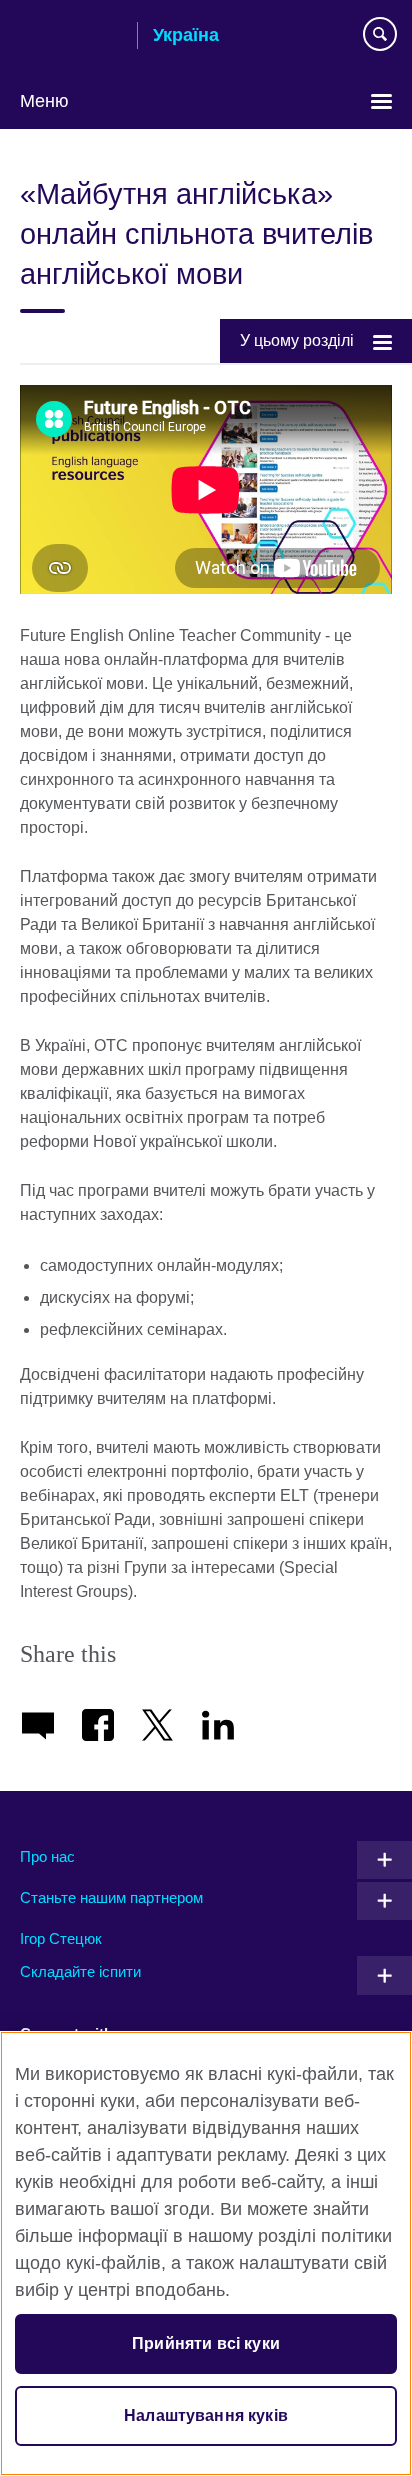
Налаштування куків (206, 2415)
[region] (206, 2253)
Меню (44, 101)
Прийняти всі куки (206, 2343)
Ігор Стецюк (61, 1938)
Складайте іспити (80, 1971)
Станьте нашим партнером (111, 1897)
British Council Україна (71, 37)
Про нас (47, 1856)
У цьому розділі (297, 340)
